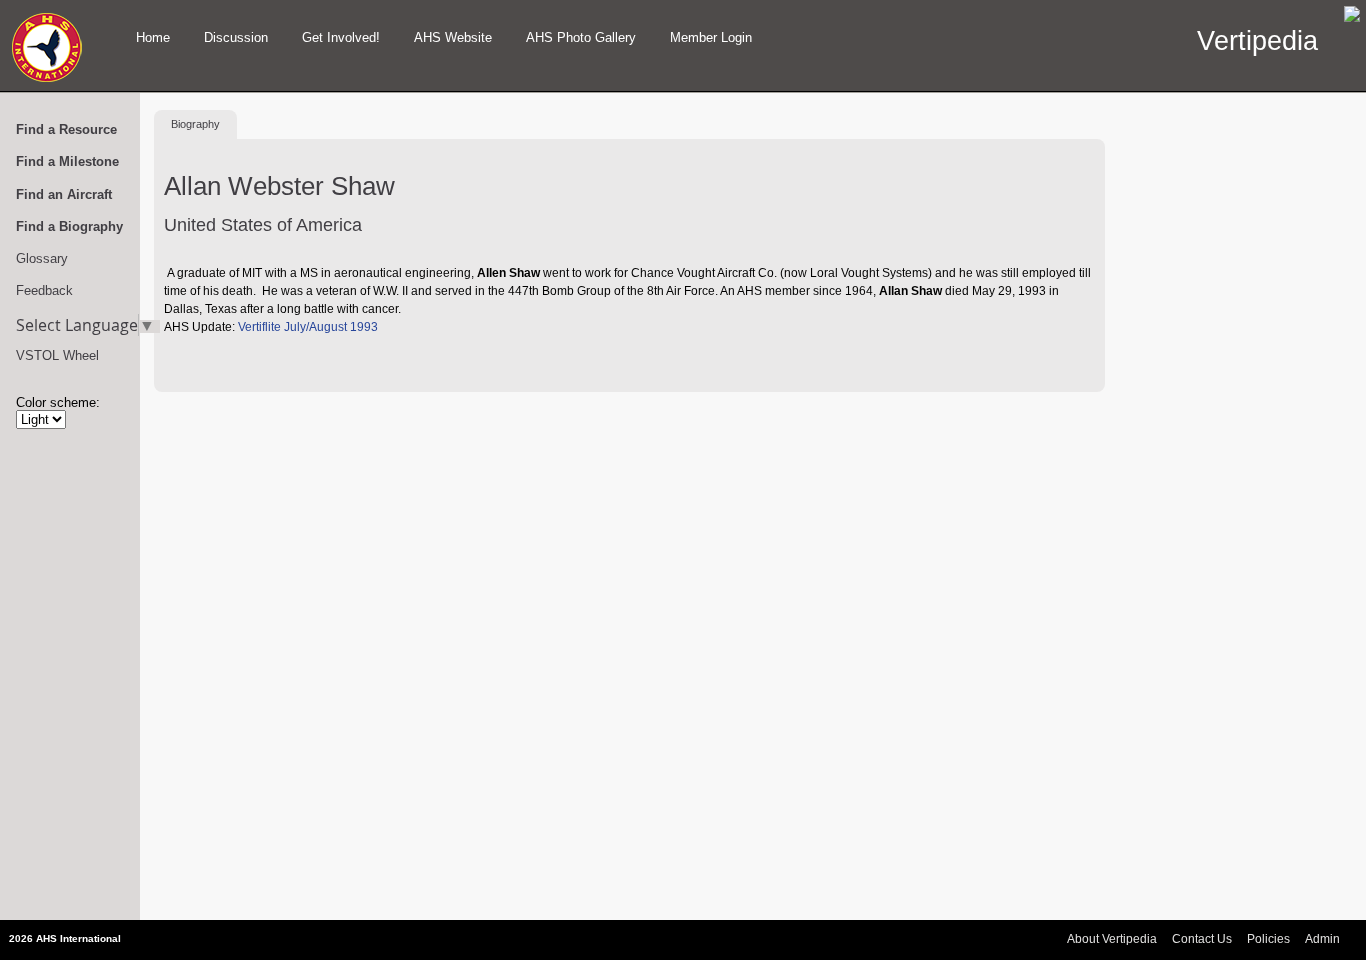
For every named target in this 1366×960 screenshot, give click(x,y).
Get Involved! (341, 37)
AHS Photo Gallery (581, 37)
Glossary (42, 258)
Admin (1322, 939)
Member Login (711, 37)
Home (153, 37)
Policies (1268, 939)
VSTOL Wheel (57, 355)
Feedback (44, 290)
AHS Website (453, 37)
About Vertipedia (1112, 939)
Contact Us (1202, 939)
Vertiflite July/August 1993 (308, 327)
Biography (195, 124)
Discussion (236, 37)
